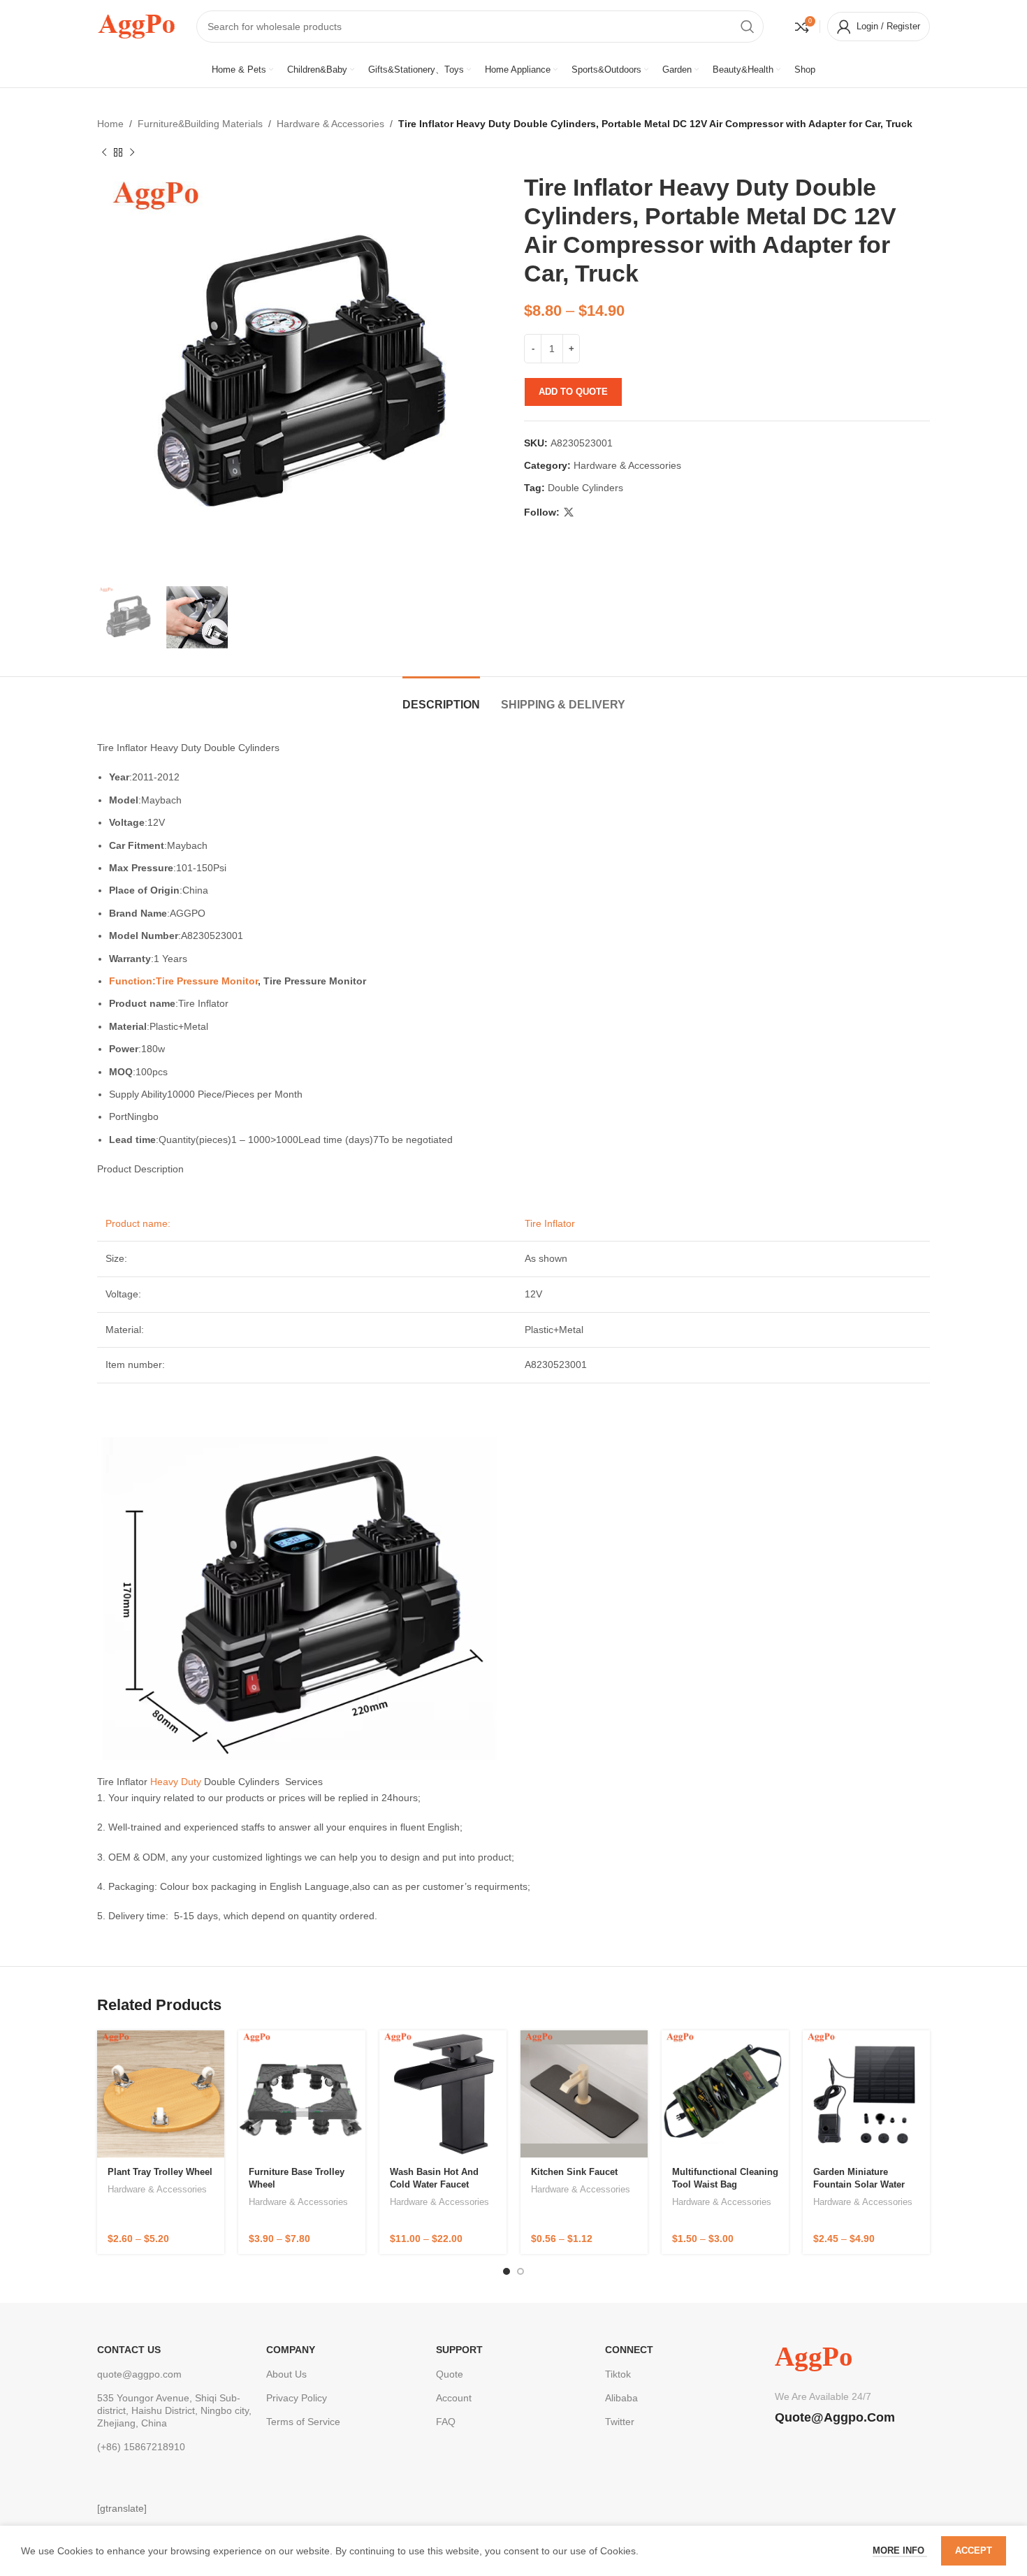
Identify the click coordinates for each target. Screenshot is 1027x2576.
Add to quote (573, 392)
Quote (450, 2374)
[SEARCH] (748, 27)
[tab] (441, 698)
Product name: (138, 1223)
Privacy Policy (297, 2398)
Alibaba (621, 2398)
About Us (286, 2374)
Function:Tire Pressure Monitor (183, 981)
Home (110, 124)
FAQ (446, 2422)
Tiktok (618, 2374)
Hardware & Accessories (330, 124)
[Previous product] (104, 152)
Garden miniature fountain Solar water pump (859, 2184)
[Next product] (132, 152)
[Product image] (161, 2094)
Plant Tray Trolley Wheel (160, 2172)
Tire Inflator (548, 1223)
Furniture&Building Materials (200, 124)
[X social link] (569, 512)
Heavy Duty (176, 1782)
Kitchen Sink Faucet (574, 2172)
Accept (974, 2550)
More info (900, 2550)
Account (454, 2398)
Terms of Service (303, 2422)
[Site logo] (136, 25)
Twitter (620, 2422)
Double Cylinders (585, 488)
